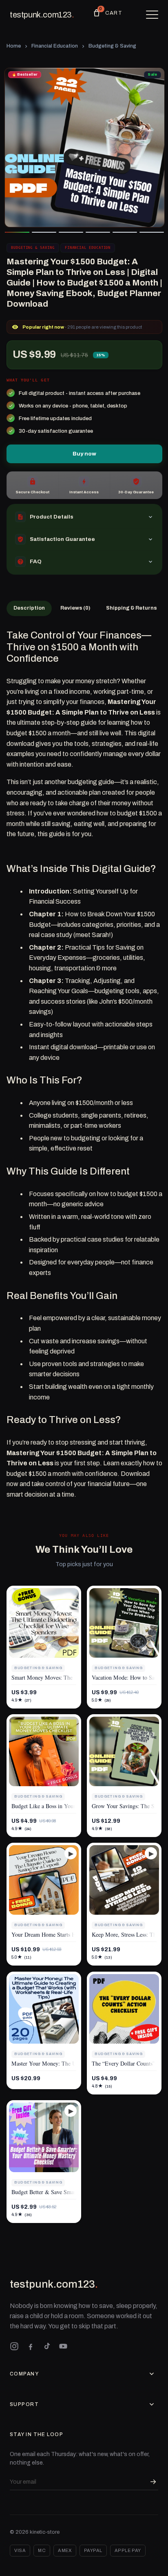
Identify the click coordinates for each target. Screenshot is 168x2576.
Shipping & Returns (132, 608)
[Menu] (152, 15)
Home (14, 46)
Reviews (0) (75, 608)
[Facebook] (31, 2346)
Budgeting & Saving (112, 46)
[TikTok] (47, 2346)
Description (29, 608)
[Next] (152, 148)
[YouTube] (63, 2346)
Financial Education (55, 46)
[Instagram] (14, 2346)
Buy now (84, 454)
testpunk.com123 (42, 15)
